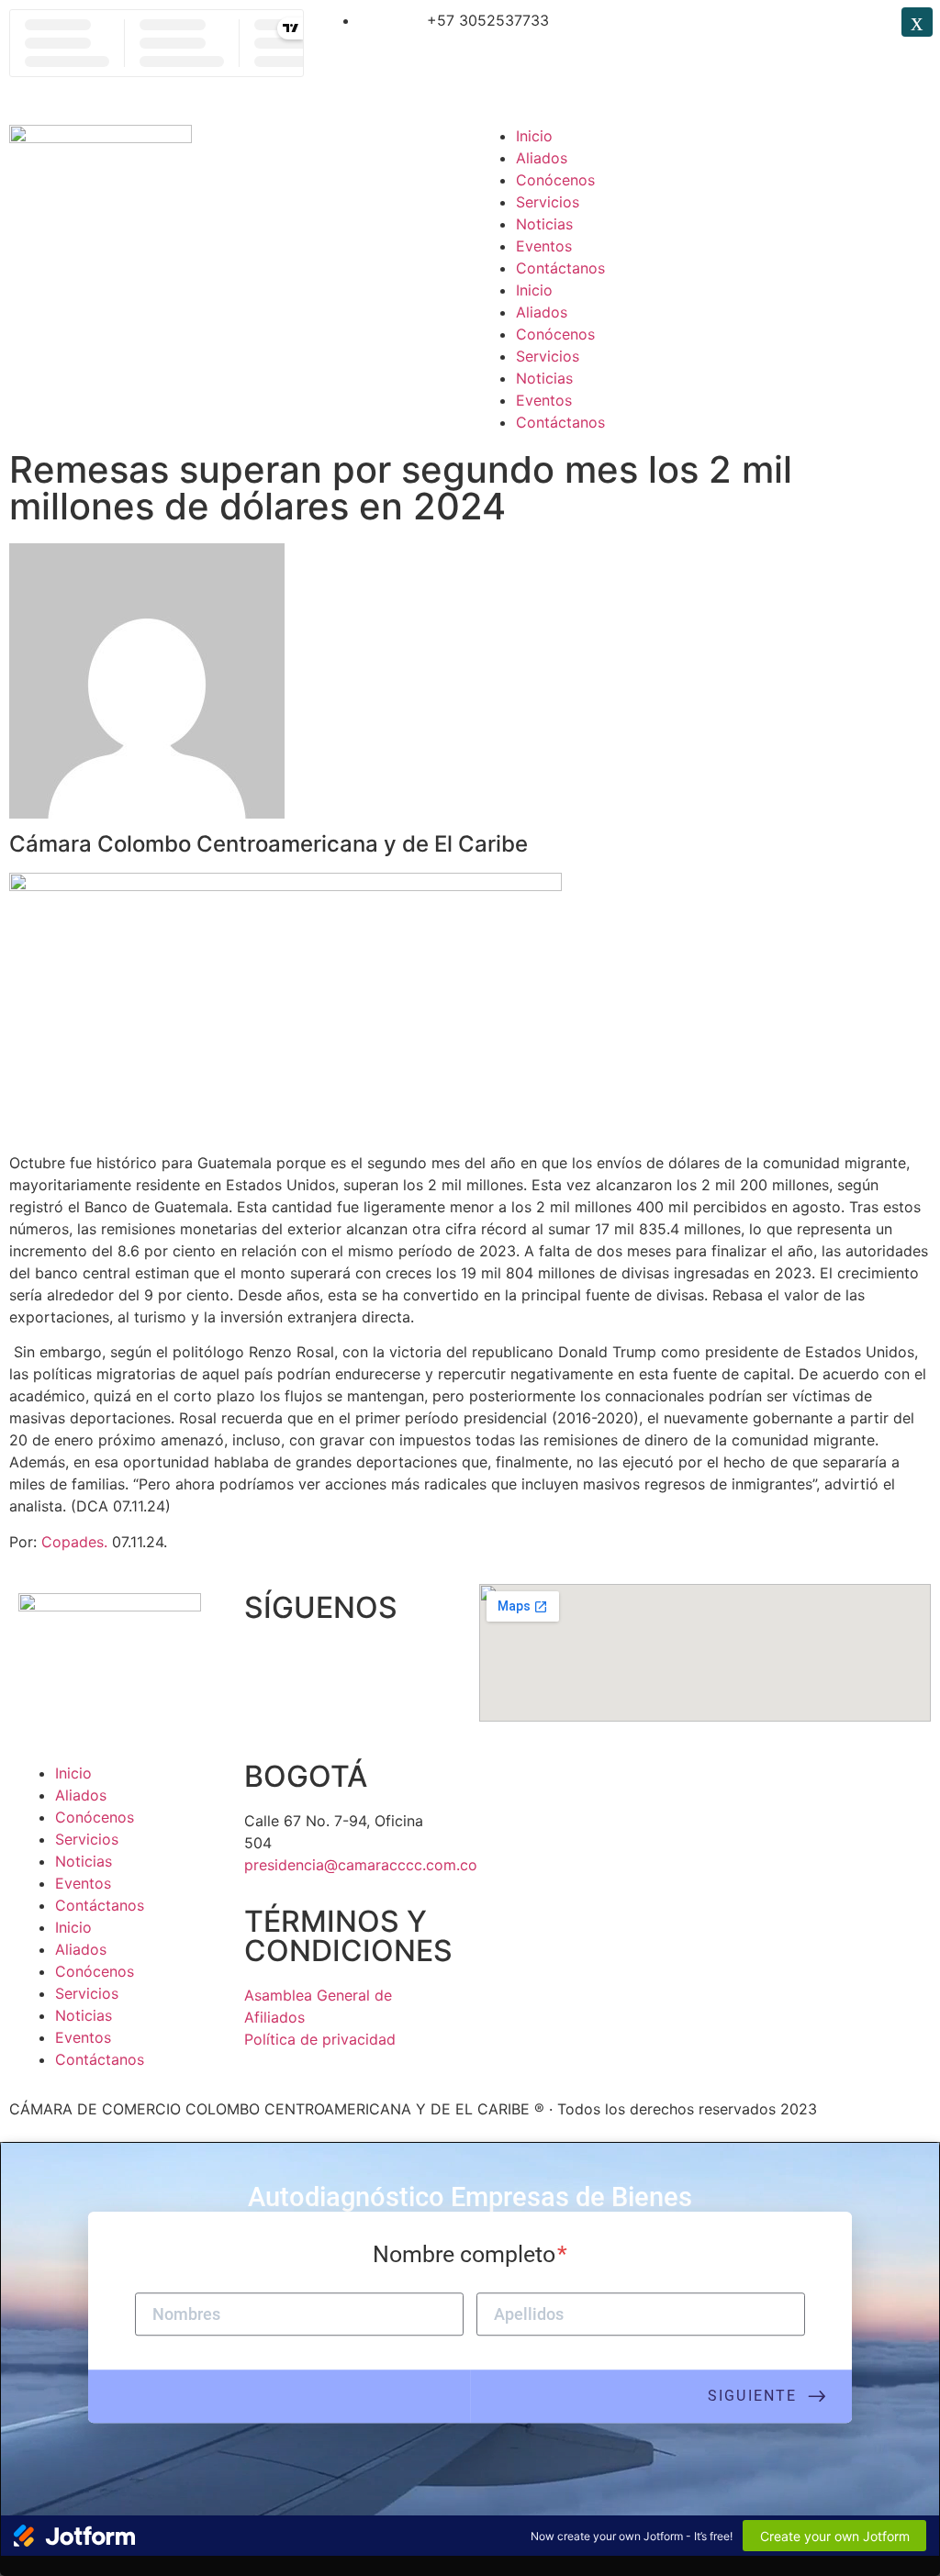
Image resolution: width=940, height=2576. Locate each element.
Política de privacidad (320, 2039)
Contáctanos (560, 268)
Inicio (534, 136)
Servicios (548, 202)
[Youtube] (368, 1664)
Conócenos (555, 180)
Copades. (77, 1542)
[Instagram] (760, 32)
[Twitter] (710, 32)
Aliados (542, 158)
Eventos (544, 246)
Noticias (544, 224)
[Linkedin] (811, 32)
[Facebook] (659, 32)
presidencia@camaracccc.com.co (361, 1865)
